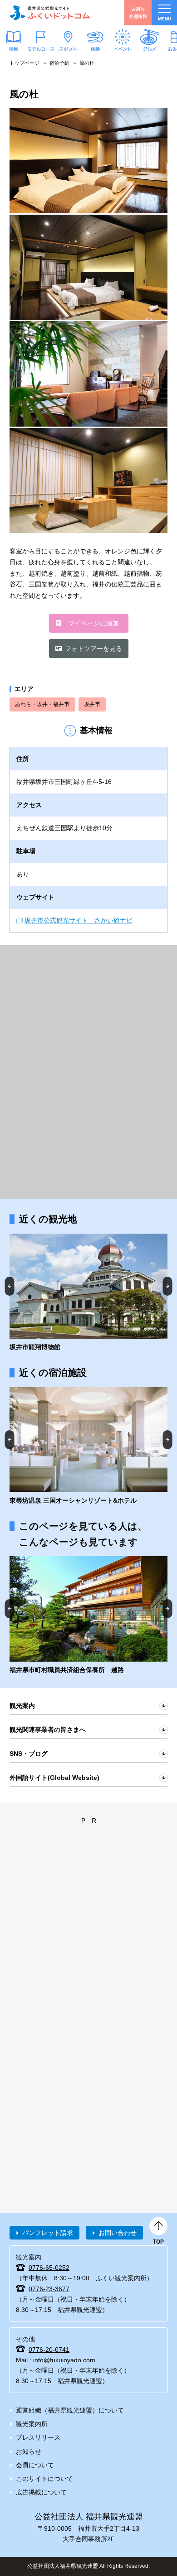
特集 (14, 48)
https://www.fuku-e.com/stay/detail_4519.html (88, 1447)
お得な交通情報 (138, 12)
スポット (68, 48)
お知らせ (29, 2451)
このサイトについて (44, 2479)
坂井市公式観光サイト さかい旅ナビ (79, 920)
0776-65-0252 (49, 2268)
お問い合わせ (118, 2233)
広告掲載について (41, 2492)
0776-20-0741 (49, 2350)
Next (168, 1286)
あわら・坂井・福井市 (42, 704)
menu (165, 19)
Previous (10, 1286)
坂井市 (92, 704)
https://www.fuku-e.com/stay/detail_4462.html (88, 1615)
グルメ (150, 48)
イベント (123, 48)
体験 (95, 48)
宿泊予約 (59, 63)
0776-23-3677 (49, 2289)
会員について (35, 2465)
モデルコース (41, 48)
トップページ (25, 63)
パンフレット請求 (48, 2233)
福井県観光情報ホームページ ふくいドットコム (50, 13)
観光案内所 (32, 2424)
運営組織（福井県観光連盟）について (70, 2410)
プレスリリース (38, 2437)
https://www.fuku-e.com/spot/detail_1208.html (88, 1293)
